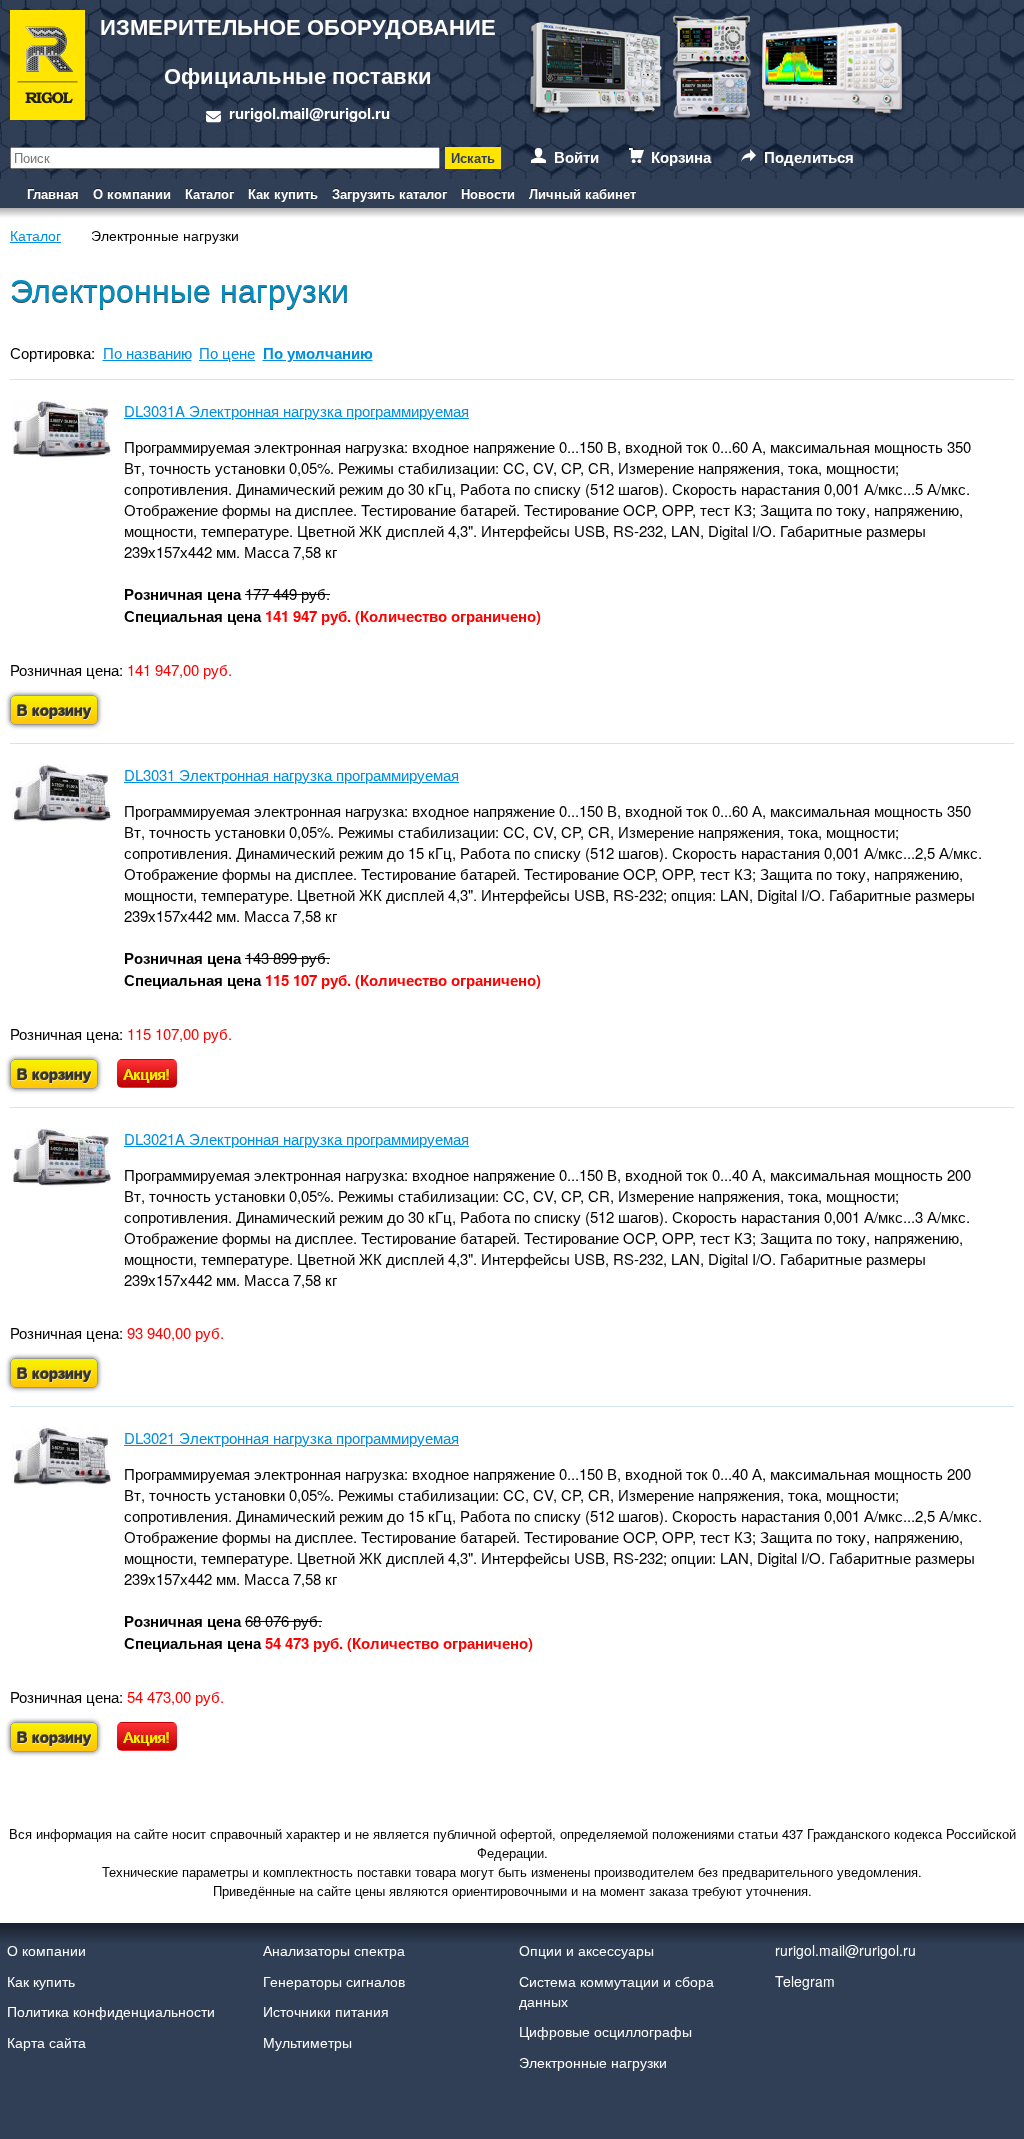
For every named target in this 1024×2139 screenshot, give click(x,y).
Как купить (283, 193)
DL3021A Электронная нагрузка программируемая (296, 1138)
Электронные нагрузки (593, 2062)
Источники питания (326, 2011)
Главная (53, 193)
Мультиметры (307, 2042)
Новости (488, 193)
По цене (227, 352)
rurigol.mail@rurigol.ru (309, 113)
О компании (132, 193)
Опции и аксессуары (586, 1950)
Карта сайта (46, 2042)
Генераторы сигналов (334, 1981)
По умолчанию (318, 353)
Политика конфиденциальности (111, 2011)
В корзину (54, 710)
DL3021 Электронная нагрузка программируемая (291, 1437)
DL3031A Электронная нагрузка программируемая (296, 410)
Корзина (681, 157)
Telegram (805, 1981)
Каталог (209, 193)
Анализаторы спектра (334, 1950)
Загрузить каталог (389, 193)
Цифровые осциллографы (605, 2031)
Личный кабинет (582, 193)
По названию (147, 352)
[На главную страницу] (47, 68)
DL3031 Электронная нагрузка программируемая (291, 774)
